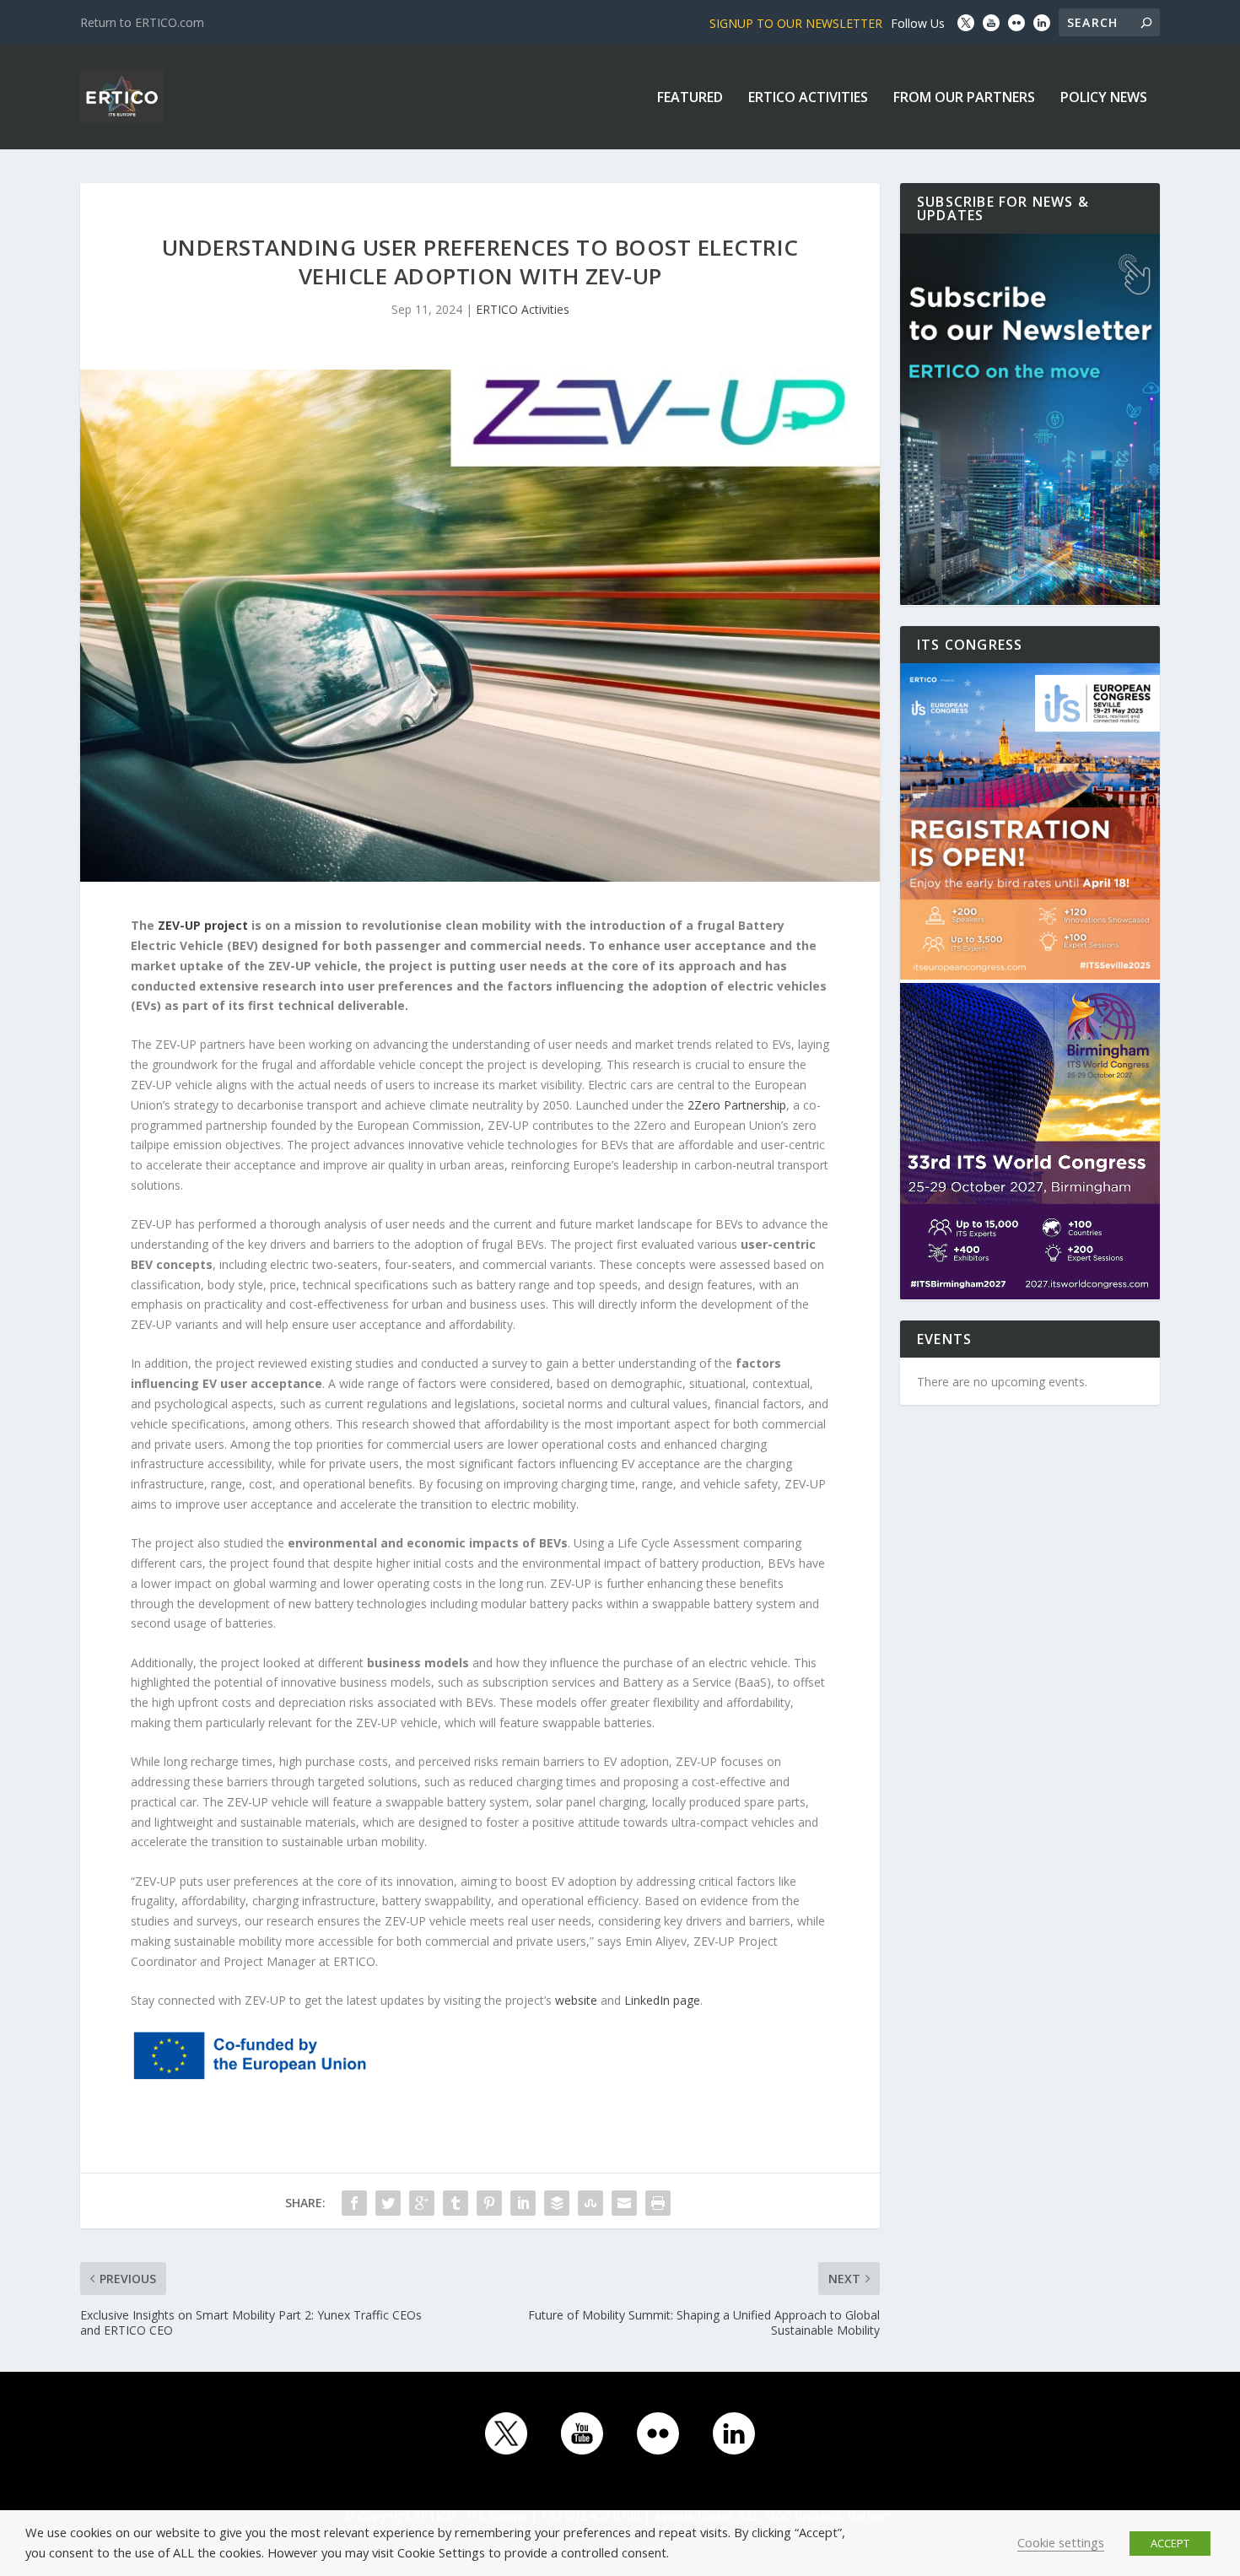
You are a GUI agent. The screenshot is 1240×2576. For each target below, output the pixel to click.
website (576, 2000)
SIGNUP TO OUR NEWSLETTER (796, 23)
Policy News (1104, 98)
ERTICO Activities (808, 98)
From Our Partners (964, 98)
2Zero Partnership (737, 1105)
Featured (690, 98)
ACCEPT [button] (1170, 2543)
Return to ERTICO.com (142, 22)
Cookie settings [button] (1061, 2542)
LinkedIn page (662, 2000)
